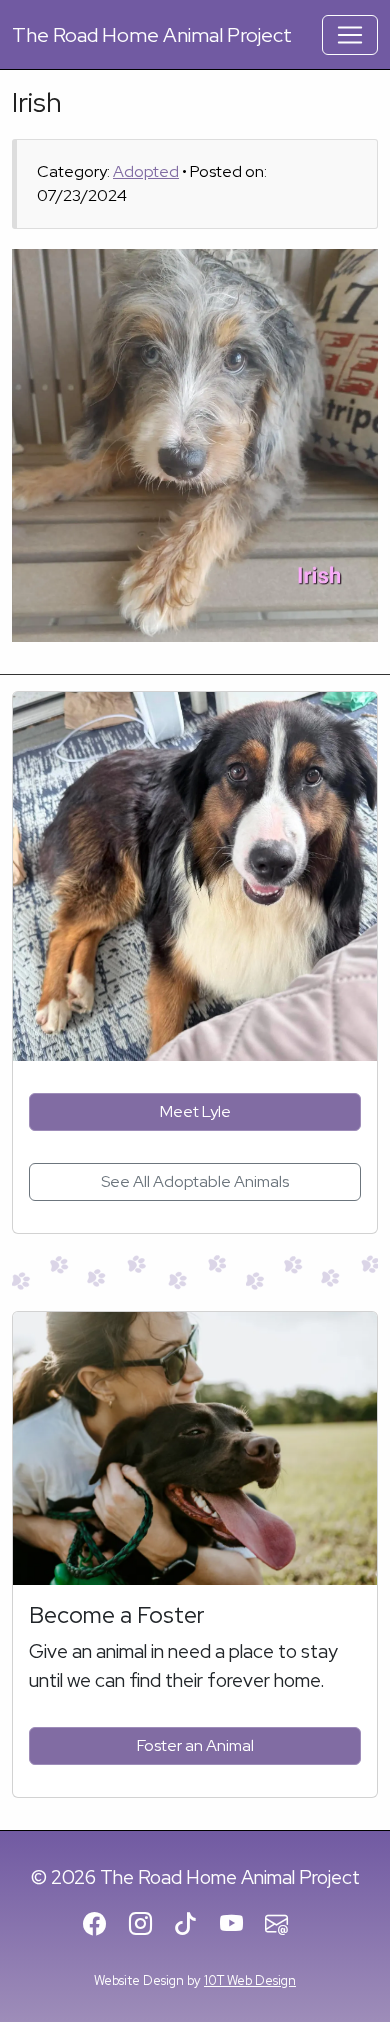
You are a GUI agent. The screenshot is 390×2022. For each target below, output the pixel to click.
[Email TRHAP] (285, 1926)
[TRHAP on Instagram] (149, 1926)
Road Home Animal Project (152, 35)
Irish (37, 102)
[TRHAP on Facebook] (103, 1926)
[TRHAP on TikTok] (194, 1926)
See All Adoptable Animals (195, 1181)
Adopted (146, 171)
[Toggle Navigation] (350, 35)
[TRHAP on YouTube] (240, 1926)
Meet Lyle (195, 1111)
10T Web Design (250, 1980)
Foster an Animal (195, 1745)
